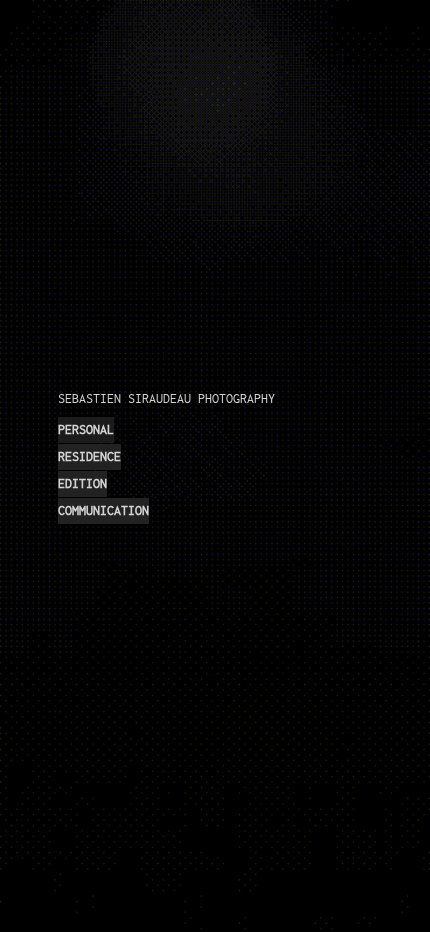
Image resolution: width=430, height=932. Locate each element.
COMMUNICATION (103, 510)
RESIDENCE (89, 456)
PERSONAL (86, 429)
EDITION (82, 483)
